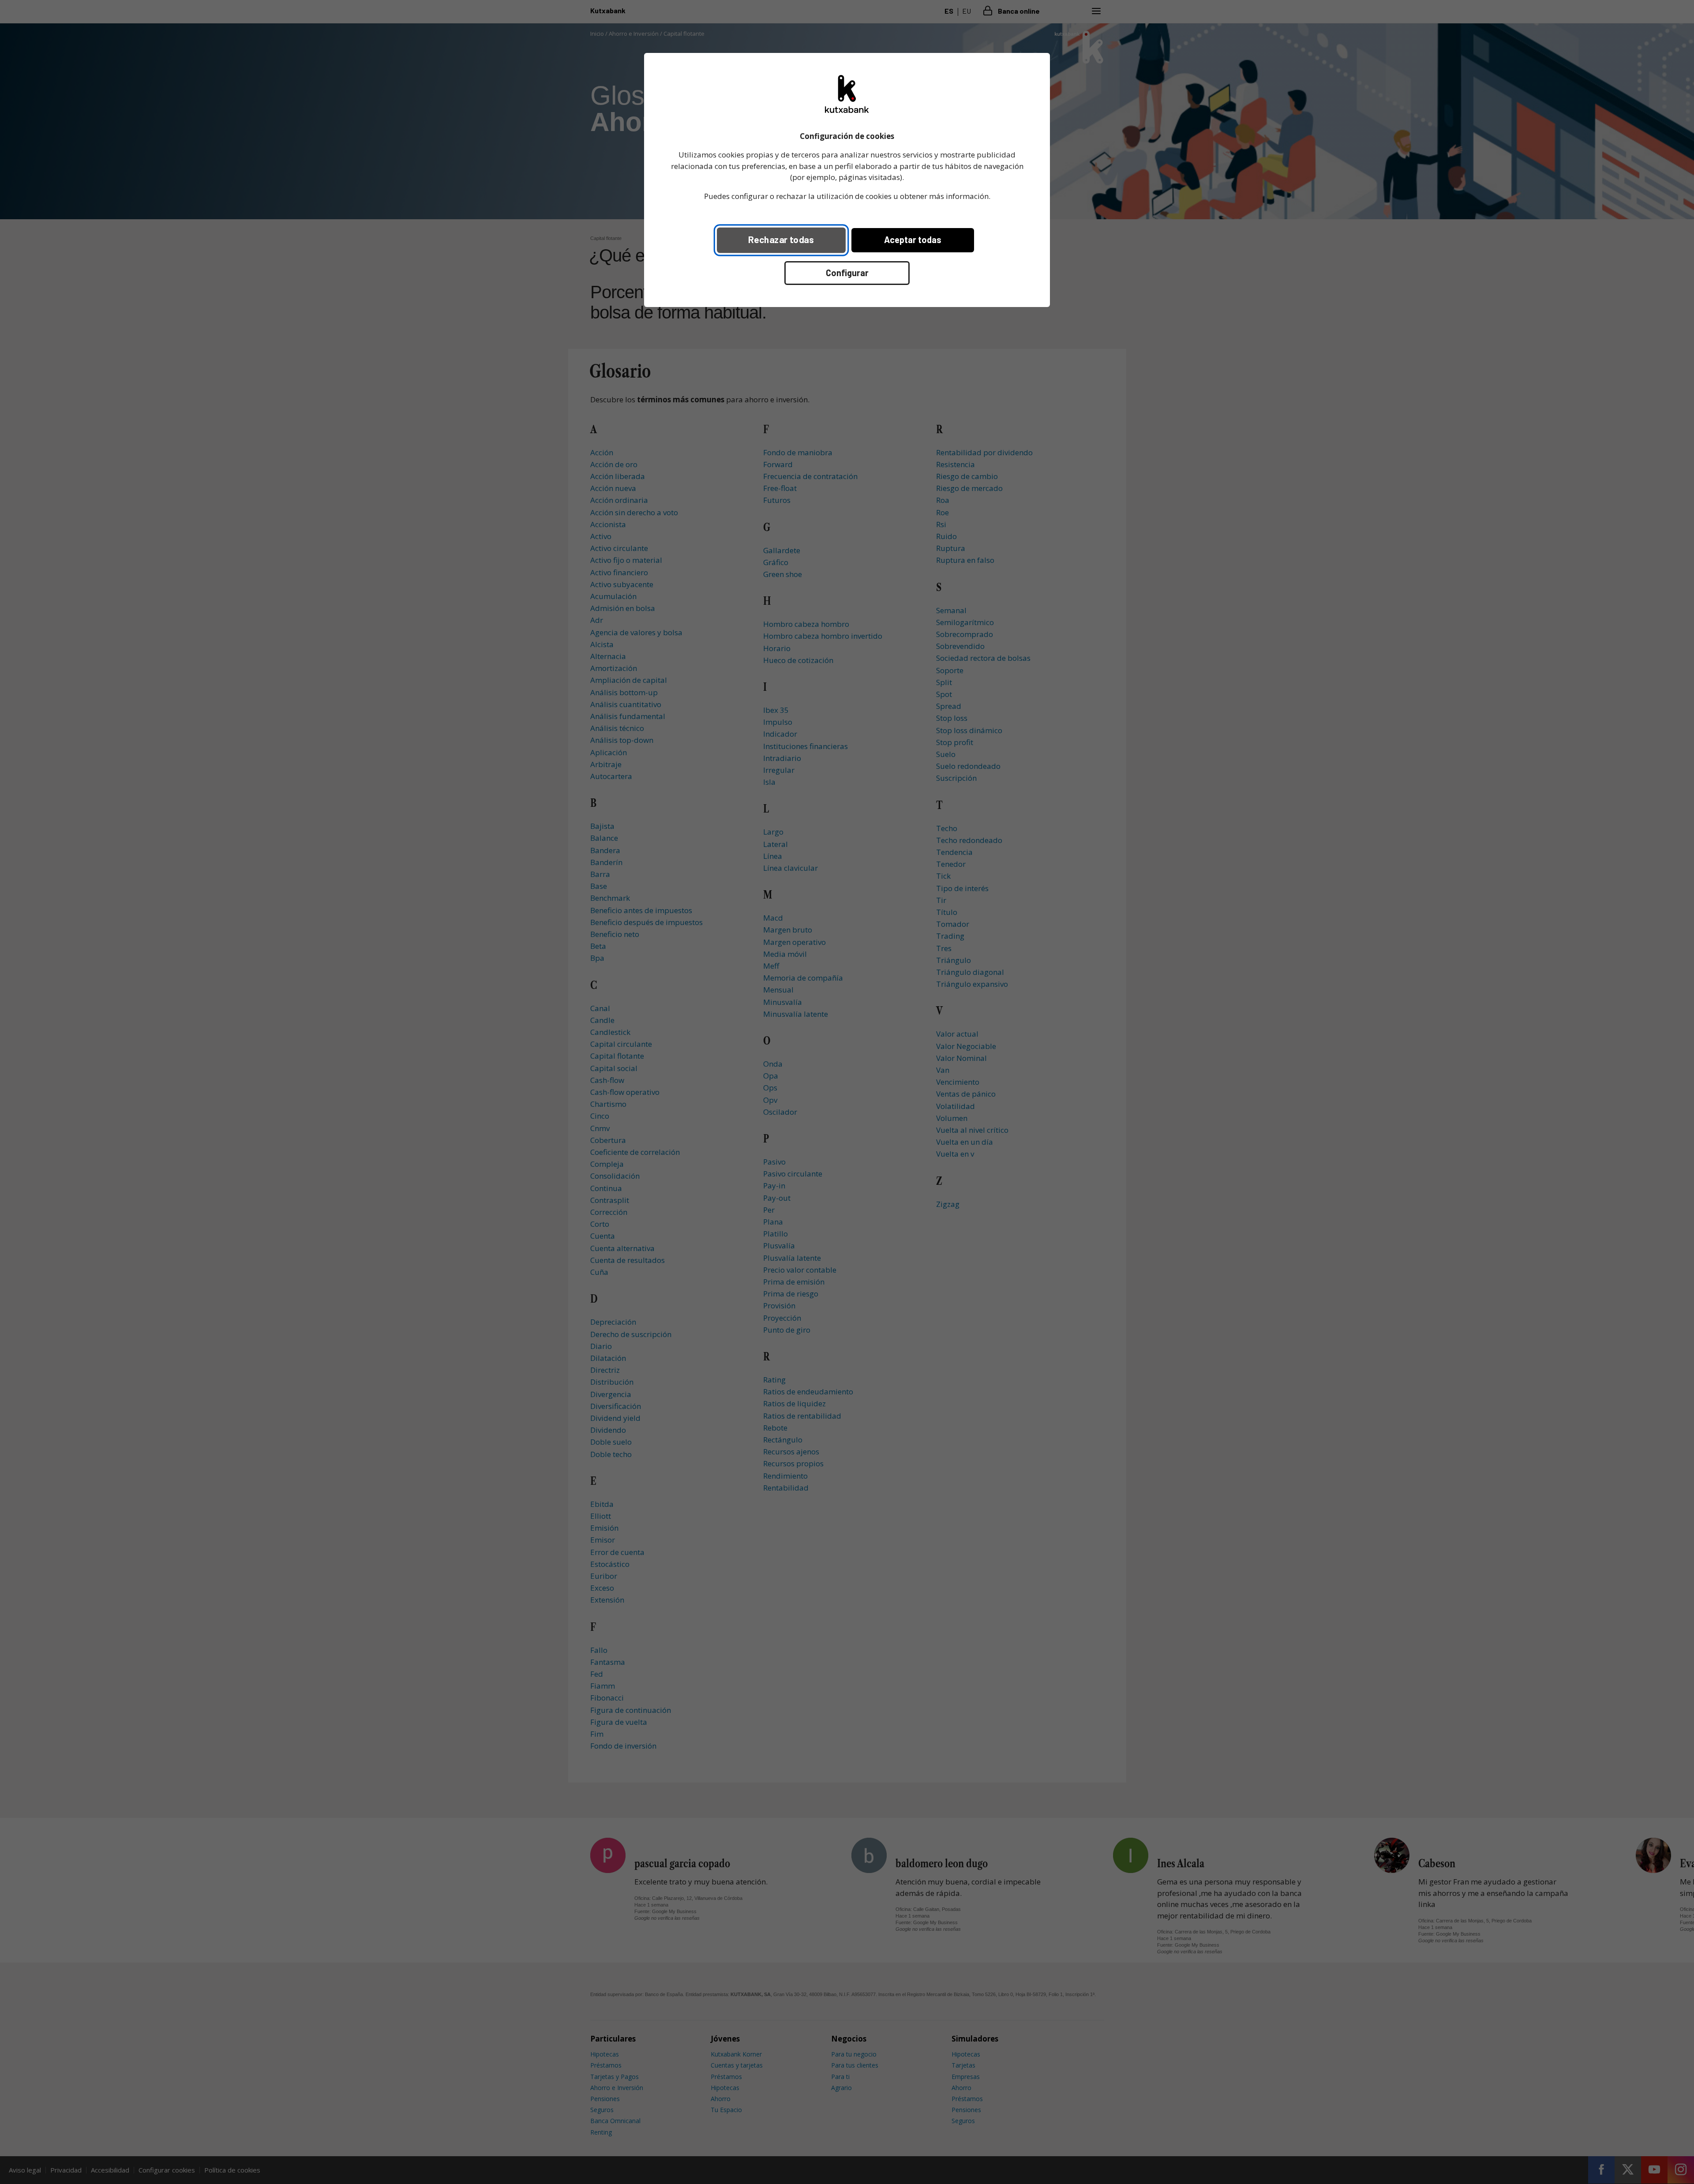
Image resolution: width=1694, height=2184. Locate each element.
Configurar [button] (847, 273)
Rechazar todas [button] (781, 239)
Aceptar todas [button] (913, 240)
